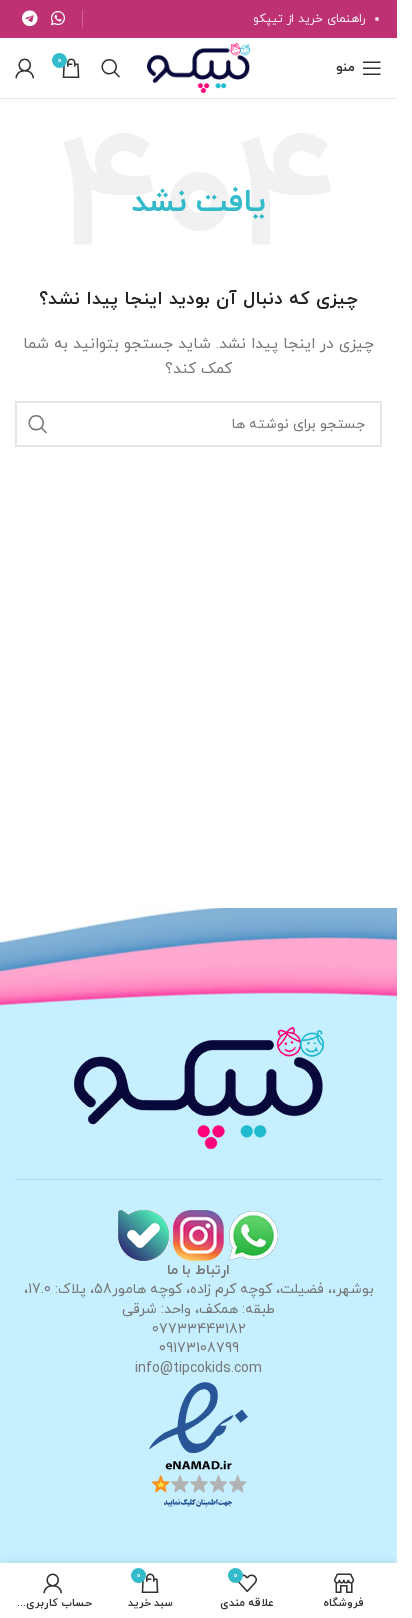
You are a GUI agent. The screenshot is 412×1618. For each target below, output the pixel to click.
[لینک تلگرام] (29, 19)
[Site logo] (198, 66)
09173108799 (199, 1348)
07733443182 (199, 1329)
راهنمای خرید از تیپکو (309, 19)
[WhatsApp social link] (57, 19)
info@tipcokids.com (198, 1368)
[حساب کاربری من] (25, 68)
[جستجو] (111, 68)
